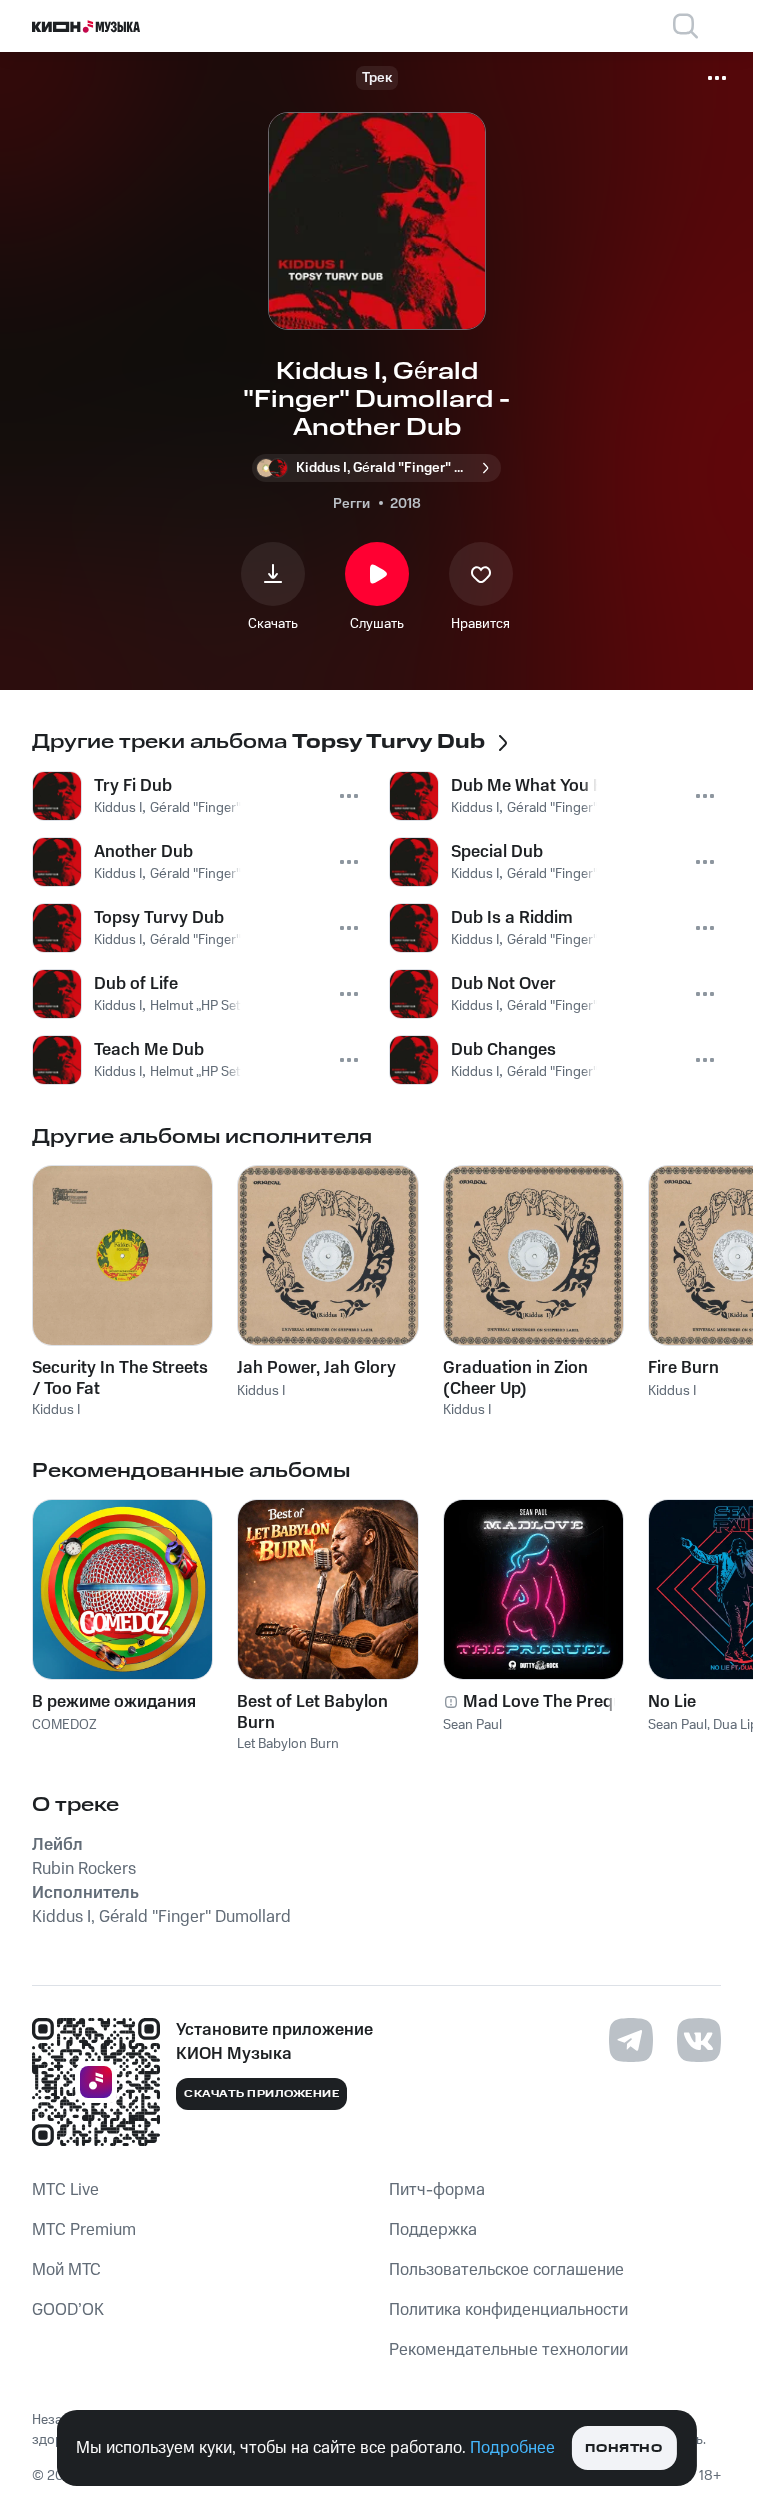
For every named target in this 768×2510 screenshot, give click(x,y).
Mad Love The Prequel (549, 1702)
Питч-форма (437, 2190)
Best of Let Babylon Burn (312, 1712)
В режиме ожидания (114, 1702)
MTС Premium (84, 2230)
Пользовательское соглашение (506, 2270)
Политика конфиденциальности (508, 2310)
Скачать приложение (261, 2094)
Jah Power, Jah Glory (316, 1368)
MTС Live (65, 2190)
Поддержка (433, 2230)
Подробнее (512, 2448)
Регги (351, 504)
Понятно (623, 2448)
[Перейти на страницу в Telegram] (631, 2040)
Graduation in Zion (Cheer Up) (515, 1378)
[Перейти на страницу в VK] (699, 2040)
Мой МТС (66, 2270)
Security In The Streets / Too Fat (120, 1378)
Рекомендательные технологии (508, 2350)
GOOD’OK (68, 2310)
